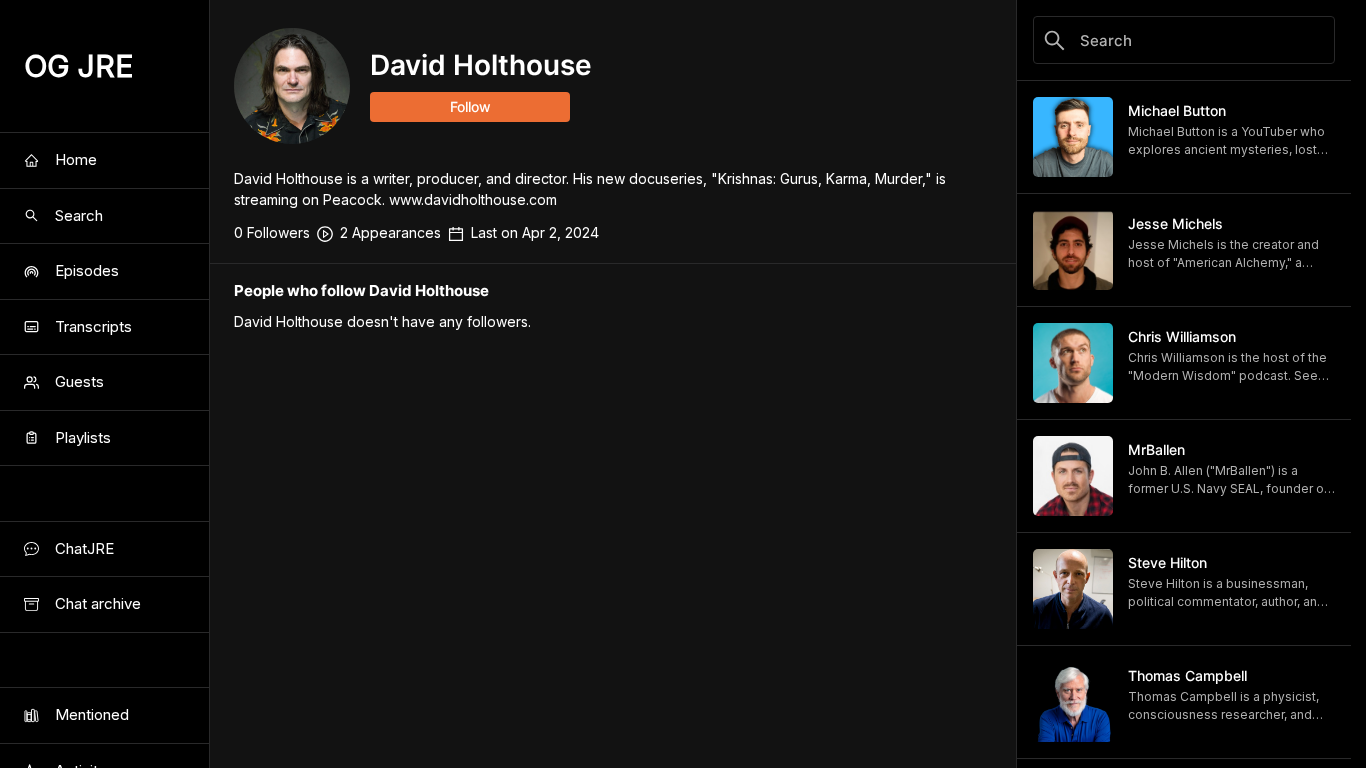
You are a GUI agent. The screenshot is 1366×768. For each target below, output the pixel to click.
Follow (470, 106)
